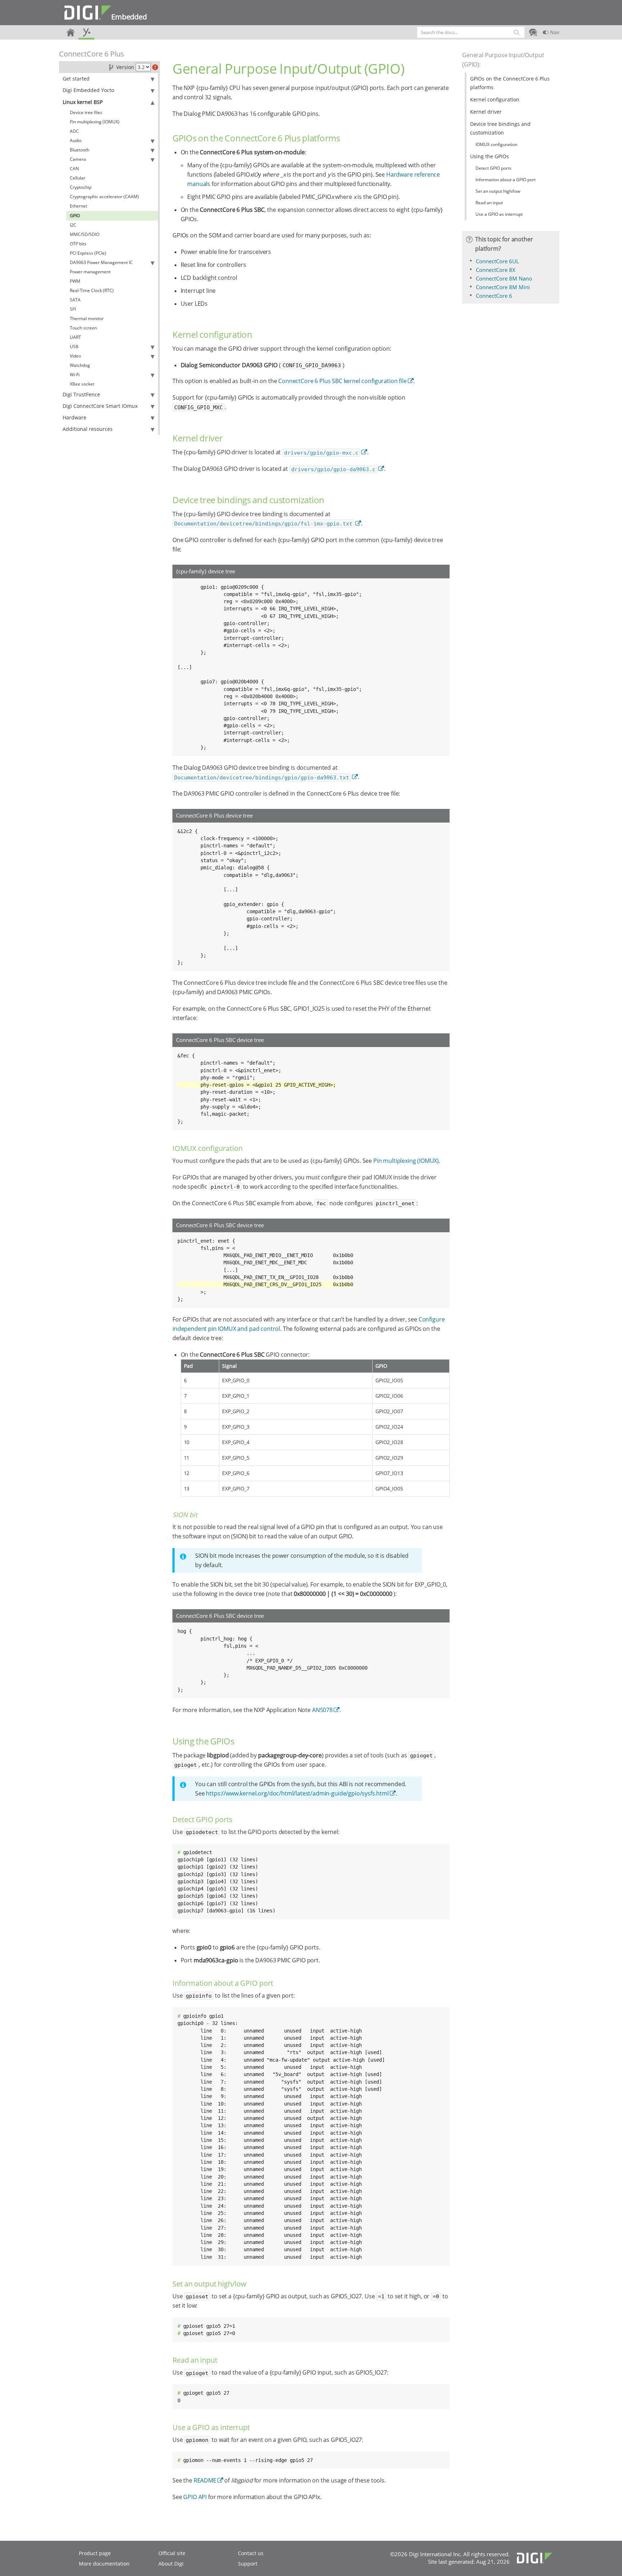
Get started (76, 79)
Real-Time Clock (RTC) (92, 290)
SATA (75, 300)
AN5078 (322, 1710)
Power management (90, 272)
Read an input (489, 203)
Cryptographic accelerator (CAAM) (104, 197)
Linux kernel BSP (83, 102)
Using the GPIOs (490, 156)
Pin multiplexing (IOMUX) (95, 122)
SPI (73, 309)
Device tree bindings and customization (500, 128)
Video (75, 356)
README (205, 2480)
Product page (95, 2553)
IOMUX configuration (496, 144)
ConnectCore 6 (494, 296)
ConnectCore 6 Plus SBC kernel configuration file (342, 381)
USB (74, 347)
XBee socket (82, 384)
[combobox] (471, 32)
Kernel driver (486, 112)
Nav (554, 32)
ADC (74, 131)
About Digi (171, 2564)
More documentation (104, 2564)
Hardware (75, 417)
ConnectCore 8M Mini (503, 287)
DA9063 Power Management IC (101, 262)
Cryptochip (81, 187)
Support (248, 2564)
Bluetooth (80, 150)
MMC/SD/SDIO (85, 234)
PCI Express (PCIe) (88, 253)
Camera (78, 159)
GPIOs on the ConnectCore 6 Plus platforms (510, 83)
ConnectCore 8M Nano (504, 278)
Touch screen (83, 328)
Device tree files (86, 112)
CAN (74, 169)
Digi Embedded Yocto (88, 90)
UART (75, 337)
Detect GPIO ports (493, 168)
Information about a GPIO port (506, 180)
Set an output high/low (498, 191)
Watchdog (80, 365)
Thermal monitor (87, 318)
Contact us (251, 2553)
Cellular (78, 178)
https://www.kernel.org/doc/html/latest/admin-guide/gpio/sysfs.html (297, 1793)
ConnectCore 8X (496, 270)
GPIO (75, 216)
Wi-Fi (75, 375)
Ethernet (78, 206)
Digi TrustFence (81, 394)
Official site (172, 2553)
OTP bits (78, 244)
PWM (75, 281)
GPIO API (195, 2497)
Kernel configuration (495, 99)
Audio (76, 140)
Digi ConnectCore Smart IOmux (100, 406)
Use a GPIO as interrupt (499, 214)
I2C (73, 225)
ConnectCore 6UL (497, 261)
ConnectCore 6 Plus (92, 54)
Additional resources (88, 429)
